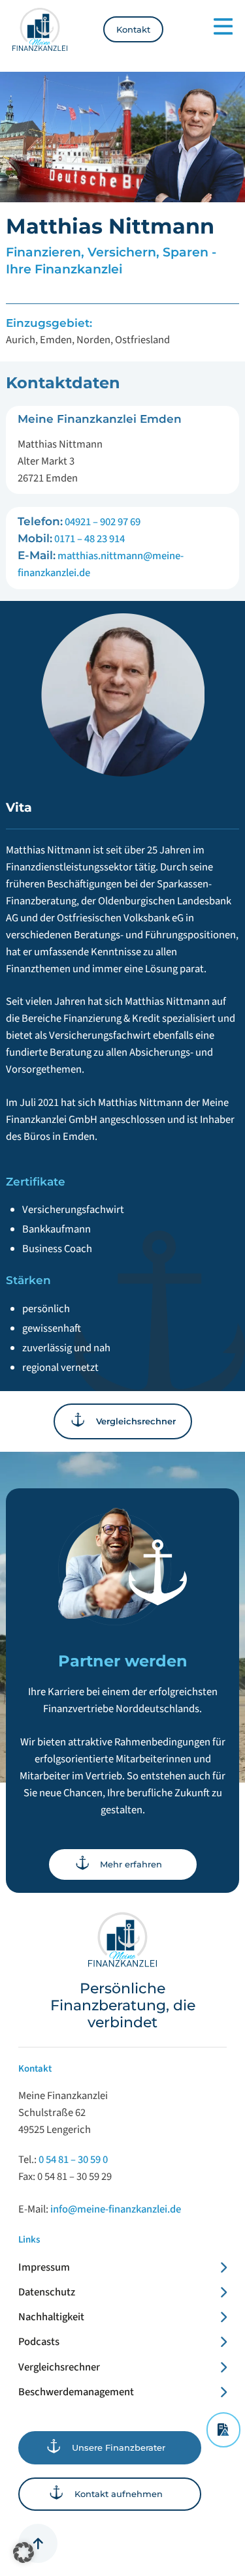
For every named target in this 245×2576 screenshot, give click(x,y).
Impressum (44, 2267)
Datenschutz (47, 2292)
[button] (24, 2553)
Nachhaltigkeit (51, 2317)
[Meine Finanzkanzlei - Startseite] (40, 30)
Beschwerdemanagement (76, 2392)
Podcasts (39, 2342)
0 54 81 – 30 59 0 (73, 2160)
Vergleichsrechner (59, 2367)
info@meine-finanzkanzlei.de (116, 2209)
